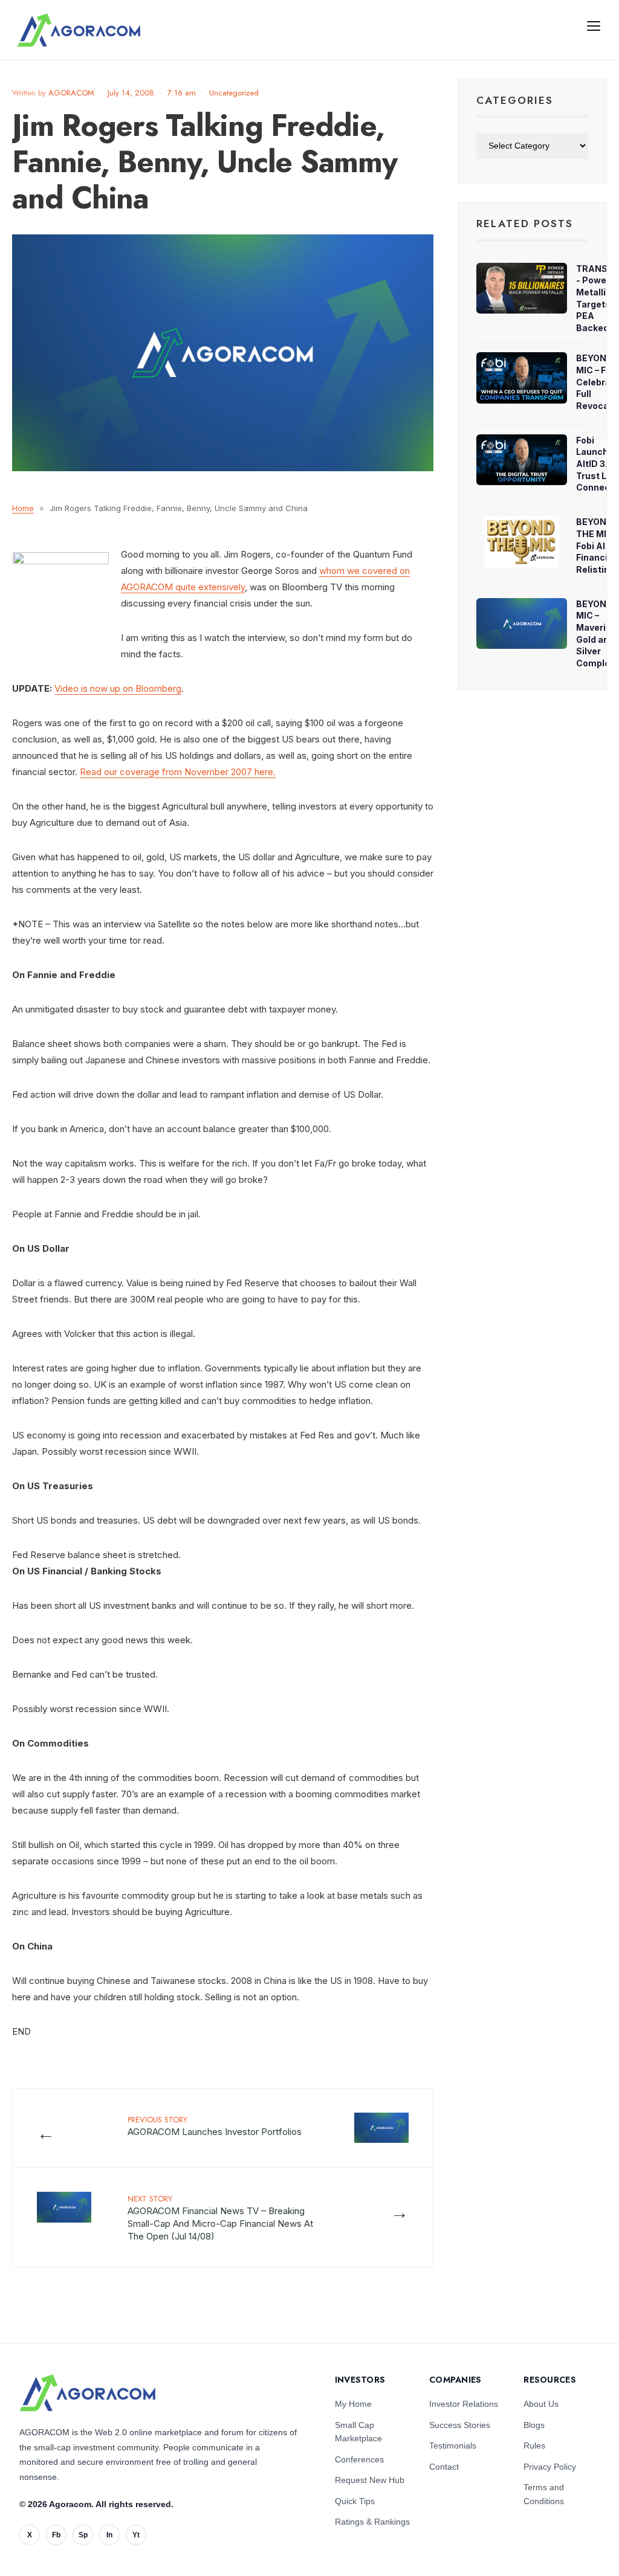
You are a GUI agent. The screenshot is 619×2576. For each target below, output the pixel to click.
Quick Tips (355, 2501)
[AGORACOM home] (79, 30)
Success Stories (460, 2425)
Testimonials (453, 2446)
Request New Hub (370, 2480)
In (109, 2535)
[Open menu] (594, 25)
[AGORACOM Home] (87, 2393)
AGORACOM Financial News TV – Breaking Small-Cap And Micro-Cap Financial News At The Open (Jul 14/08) (220, 2217)
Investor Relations (464, 2404)
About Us (541, 2404)
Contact (444, 2467)
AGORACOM (71, 93)
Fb (56, 2535)
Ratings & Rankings (372, 2522)
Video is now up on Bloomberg (118, 688)
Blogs (534, 2425)
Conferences (359, 2459)
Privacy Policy (550, 2467)
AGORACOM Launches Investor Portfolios (215, 2126)
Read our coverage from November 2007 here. (178, 772)
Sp (83, 2535)
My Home (353, 2404)
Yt (136, 2535)
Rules (534, 2446)
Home (23, 508)
